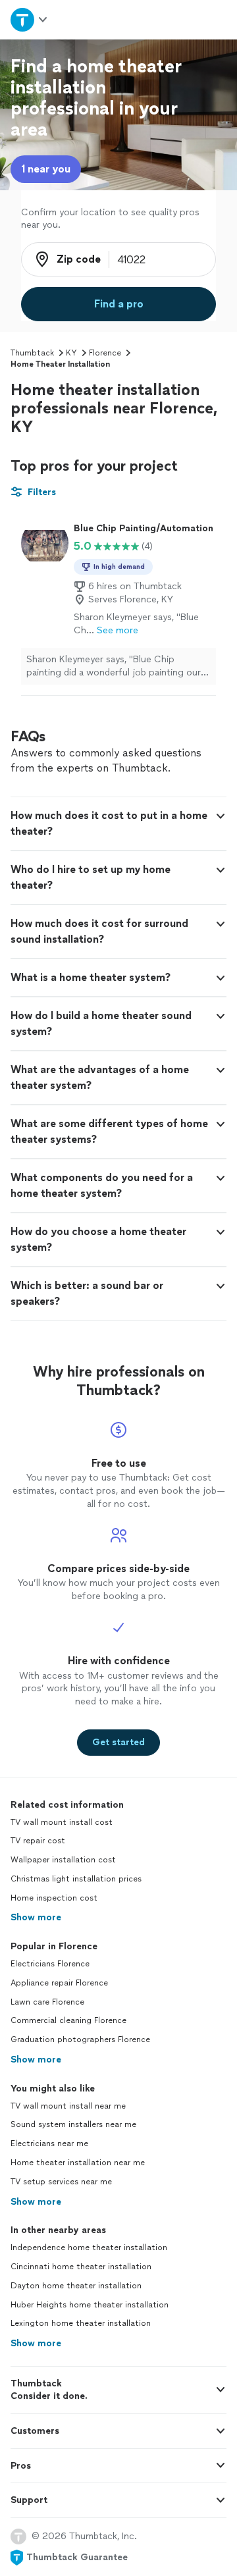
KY (71, 353)
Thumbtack (32, 353)
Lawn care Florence (47, 2002)
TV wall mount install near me (68, 2106)
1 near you (46, 169)
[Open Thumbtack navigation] (28, 19)
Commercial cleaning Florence (68, 2020)
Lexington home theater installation (81, 2323)
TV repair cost (38, 1841)
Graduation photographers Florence (80, 2039)
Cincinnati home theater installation (81, 2267)
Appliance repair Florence (59, 1983)
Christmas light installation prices (76, 1879)
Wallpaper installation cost (63, 1860)
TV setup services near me (61, 2182)
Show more (36, 1917)
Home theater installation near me (78, 2163)
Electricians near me (49, 2143)
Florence (105, 353)
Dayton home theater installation (76, 2286)
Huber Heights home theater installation (90, 2305)
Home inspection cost (54, 1898)
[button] (118, 824)
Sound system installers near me (73, 2124)
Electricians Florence (50, 1964)
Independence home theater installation (89, 2247)
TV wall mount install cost (62, 1822)
